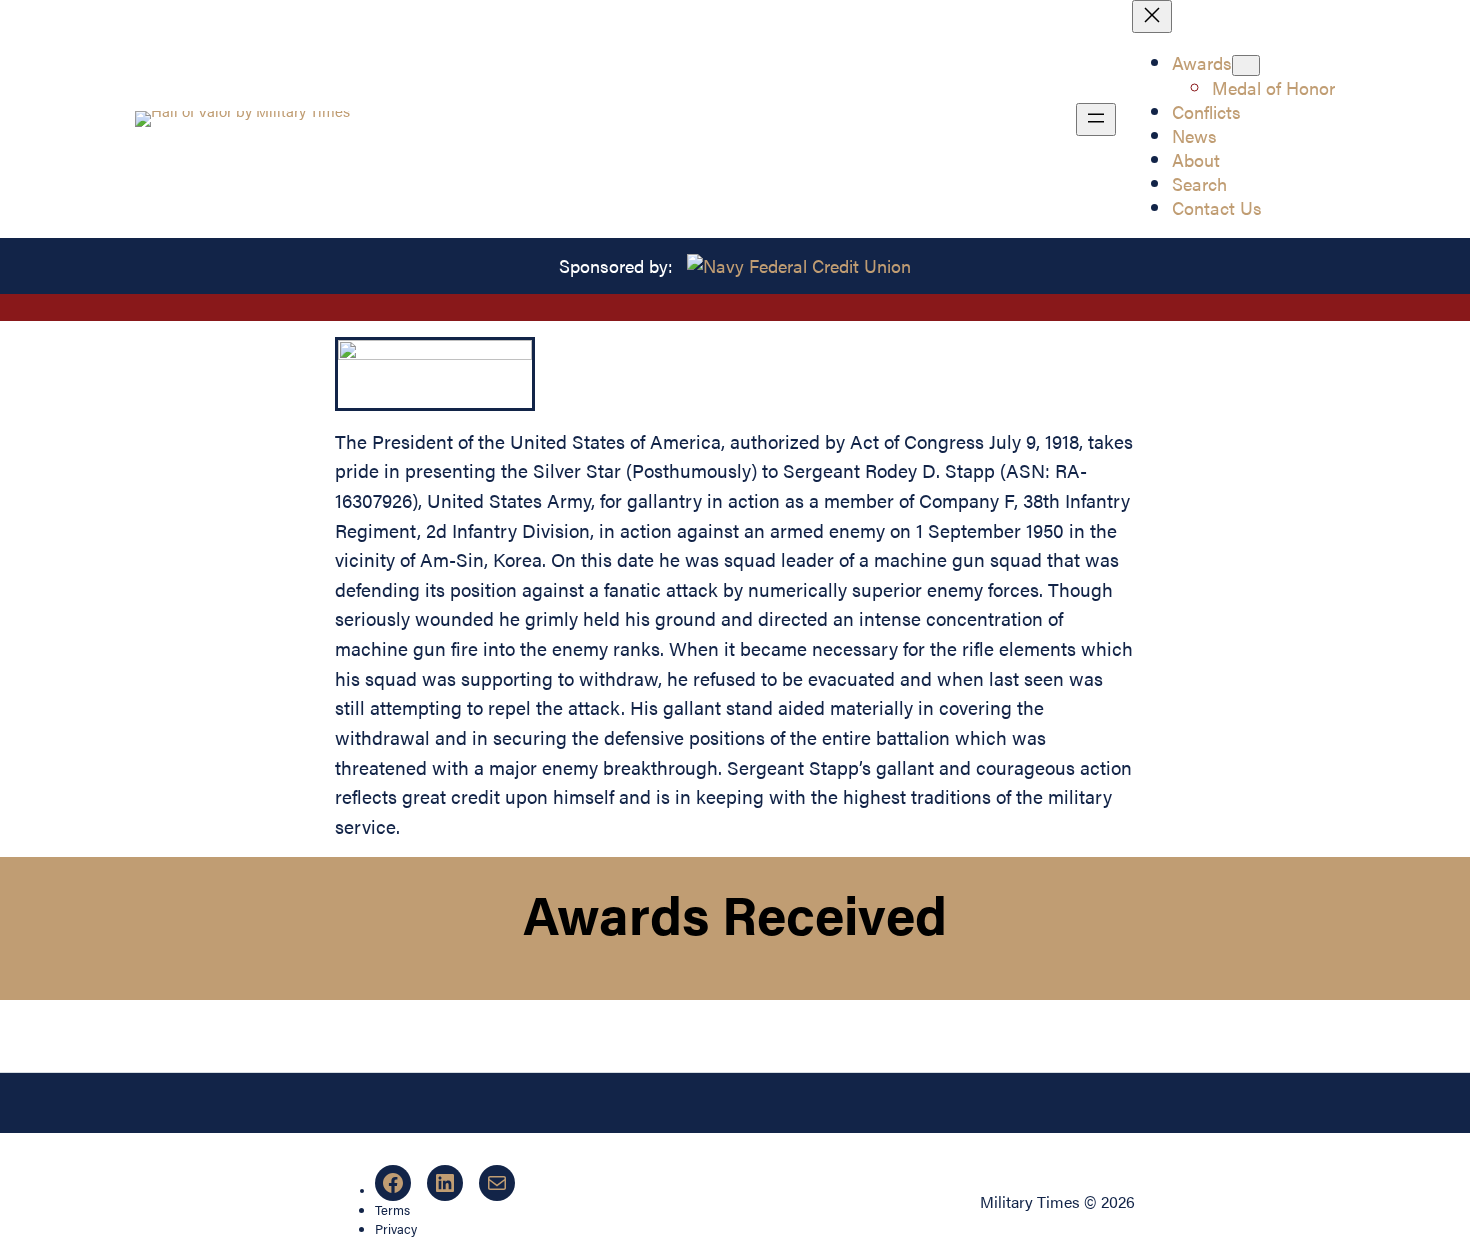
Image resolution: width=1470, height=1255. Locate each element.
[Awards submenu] (1246, 65)
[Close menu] (1152, 16)
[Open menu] (1096, 119)
